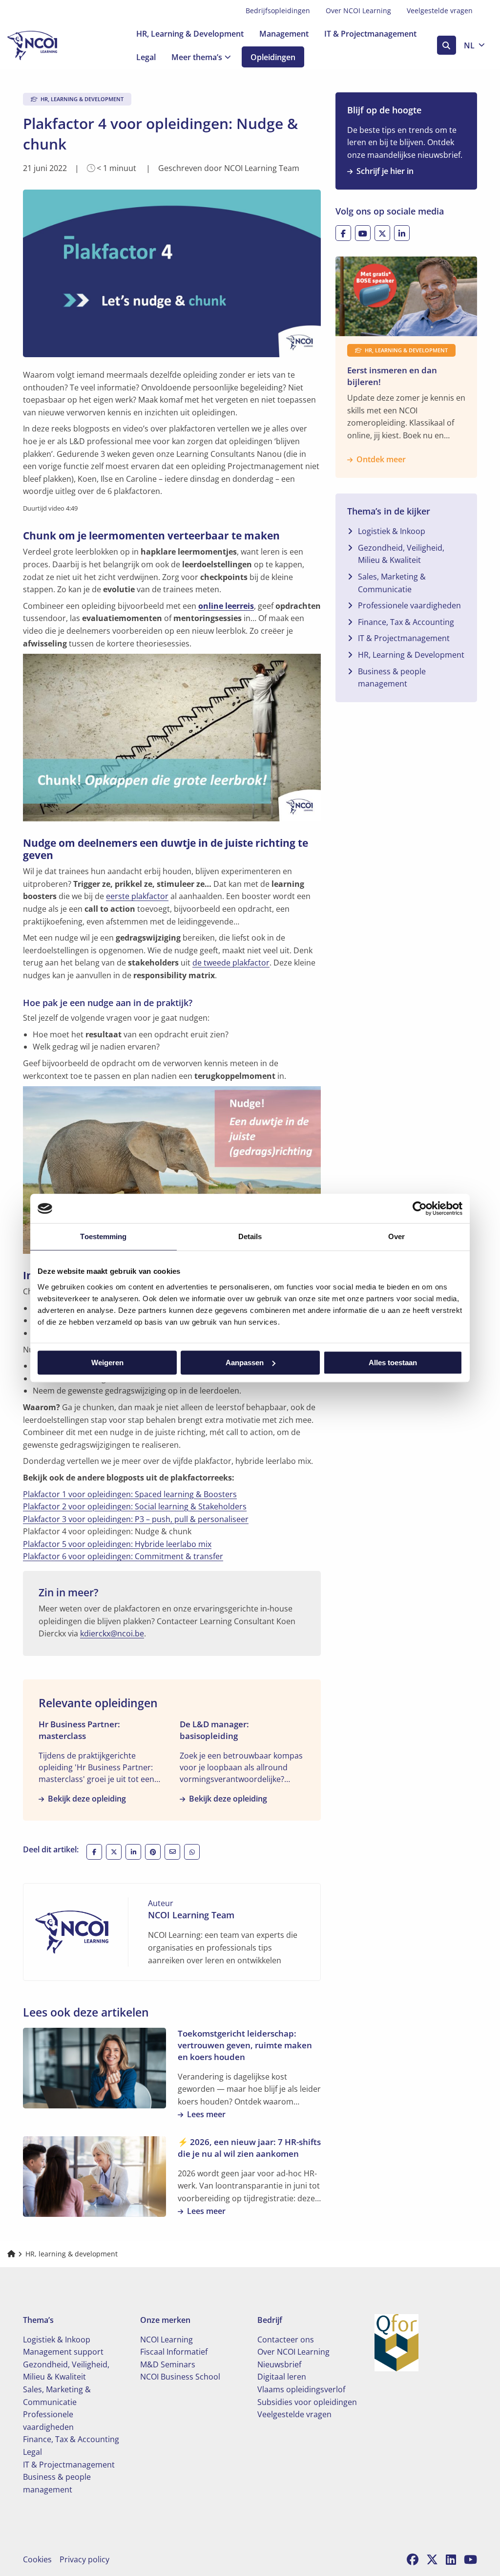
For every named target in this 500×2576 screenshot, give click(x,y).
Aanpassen (245, 1363)
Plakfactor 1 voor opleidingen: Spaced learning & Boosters (130, 1494)
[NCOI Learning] (56, 45)
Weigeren (107, 1363)
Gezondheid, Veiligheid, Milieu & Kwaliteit (401, 554)
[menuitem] (278, 11)
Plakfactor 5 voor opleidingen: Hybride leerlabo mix (117, 1544)
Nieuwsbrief (279, 2364)
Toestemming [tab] (103, 1236)
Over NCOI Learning (358, 11)
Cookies (37, 2559)
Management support (63, 2352)
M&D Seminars (168, 2364)
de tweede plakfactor (231, 963)
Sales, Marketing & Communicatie (392, 583)
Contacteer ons (286, 2340)
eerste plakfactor (137, 896)
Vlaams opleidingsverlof (301, 2389)
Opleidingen (273, 57)
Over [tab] (396, 1236)
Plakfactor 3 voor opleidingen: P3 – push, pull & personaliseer (136, 1519)
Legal (146, 57)
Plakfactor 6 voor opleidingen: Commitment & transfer (123, 1556)
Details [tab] (250, 1236)
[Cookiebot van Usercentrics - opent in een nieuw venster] (420, 1208)
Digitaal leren (282, 2377)
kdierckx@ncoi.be (112, 1633)
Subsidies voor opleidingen (307, 2402)
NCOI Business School (180, 2377)
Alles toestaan (393, 1363)
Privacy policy (84, 2559)
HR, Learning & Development (190, 34)
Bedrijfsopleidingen (278, 11)
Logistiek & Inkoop (392, 531)
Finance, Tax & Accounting (406, 622)
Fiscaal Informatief (174, 2352)
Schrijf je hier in (385, 171)
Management (284, 34)
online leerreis (226, 606)
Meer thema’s (197, 57)
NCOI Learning (167, 2340)
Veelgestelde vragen (440, 11)
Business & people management (392, 678)
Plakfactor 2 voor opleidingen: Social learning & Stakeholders (135, 1506)
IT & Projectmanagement (370, 34)
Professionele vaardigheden (409, 605)
